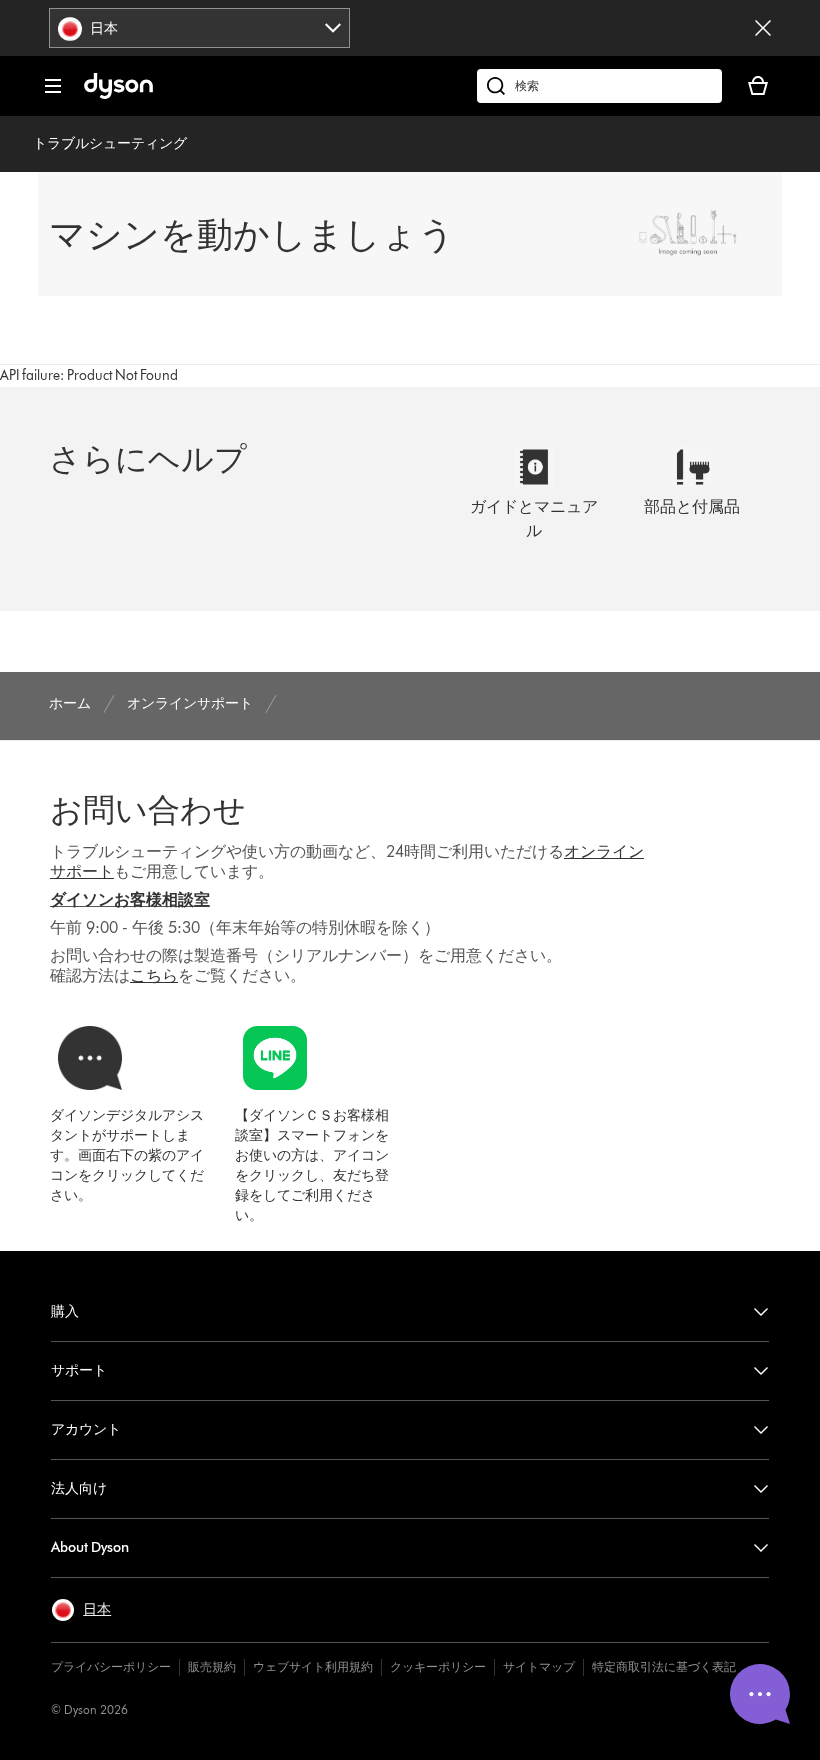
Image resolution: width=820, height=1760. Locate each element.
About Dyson (90, 1547)
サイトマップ (539, 1666)
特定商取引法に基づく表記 (664, 1666)
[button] (81, 1610)
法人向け (79, 1488)
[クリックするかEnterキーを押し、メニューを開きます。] (53, 86)
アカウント (86, 1429)
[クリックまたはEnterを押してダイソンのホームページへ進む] (118, 94)
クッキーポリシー (438, 1666)
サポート (79, 1370)
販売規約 (212, 1666)
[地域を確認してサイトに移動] (763, 28)
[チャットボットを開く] (760, 1694)
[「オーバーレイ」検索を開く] (599, 86)
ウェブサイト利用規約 (313, 1666)
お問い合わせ (148, 809)
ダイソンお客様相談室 (130, 899)
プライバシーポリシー (111, 1666)
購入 (65, 1311)
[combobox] (199, 28)
